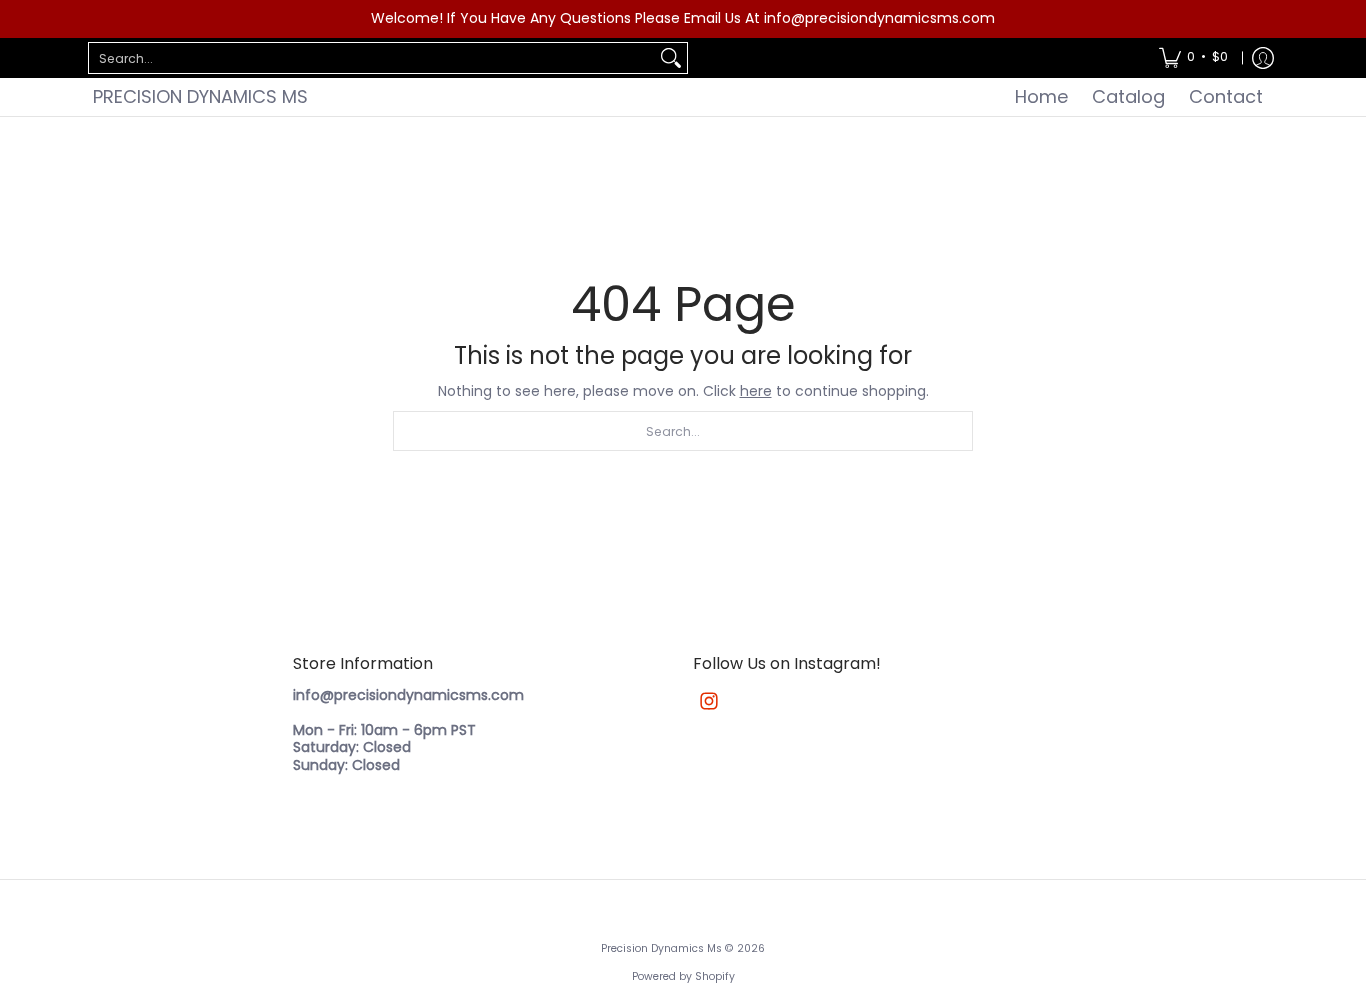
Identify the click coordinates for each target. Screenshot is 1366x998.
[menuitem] (1193, 58)
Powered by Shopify (683, 976)
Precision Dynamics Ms (200, 96)
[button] (709, 700)
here (756, 391)
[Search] (671, 58)
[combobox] (372, 58)
